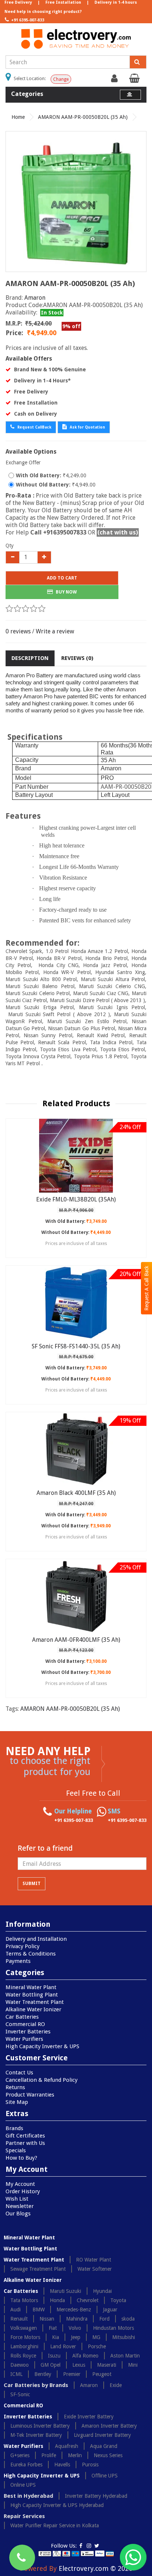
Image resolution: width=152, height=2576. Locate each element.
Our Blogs (18, 2214)
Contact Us (19, 2073)
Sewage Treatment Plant (38, 2269)
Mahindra (77, 2319)
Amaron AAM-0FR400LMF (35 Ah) (76, 1640)
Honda (57, 2300)
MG (96, 2337)
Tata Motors (24, 2300)
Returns (15, 2087)
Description (30, 658)
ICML (16, 2374)
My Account (20, 2184)
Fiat (53, 2328)
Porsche (97, 2346)
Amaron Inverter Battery (109, 2426)
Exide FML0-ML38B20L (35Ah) (76, 1199)
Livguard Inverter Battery (102, 2435)
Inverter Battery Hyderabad (96, 2496)
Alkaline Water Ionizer (33, 2009)
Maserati (107, 2365)
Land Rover (63, 2346)
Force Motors (25, 2337)
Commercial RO (25, 2024)
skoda (128, 2319)
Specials (16, 2150)
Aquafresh (67, 2446)
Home (18, 117)
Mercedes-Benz (74, 2310)
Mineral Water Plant (31, 1987)
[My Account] (115, 80)
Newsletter (20, 2206)
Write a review (55, 631)
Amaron (35, 298)
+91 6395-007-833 (27, 20)
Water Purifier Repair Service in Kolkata (55, 2525)
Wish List (17, 2199)
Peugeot (102, 2374)
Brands (14, 2128)
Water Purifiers (24, 2039)
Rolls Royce (23, 2356)
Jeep (76, 2337)
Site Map (17, 2102)
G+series (20, 2455)
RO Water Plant (94, 2260)
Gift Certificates (25, 2136)
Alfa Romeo (85, 2356)
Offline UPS (105, 2476)
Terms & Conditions (31, 1954)
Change (61, 79)
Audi (15, 2310)
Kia (56, 2337)
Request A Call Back (146, 1288)
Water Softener (95, 2269)
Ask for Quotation (87, 427)
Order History (23, 2191)
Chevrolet (88, 2300)
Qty (10, 546)
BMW (39, 2310)
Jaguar (110, 2310)
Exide (116, 2385)
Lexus (79, 2365)
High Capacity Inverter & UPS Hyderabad (57, 2505)
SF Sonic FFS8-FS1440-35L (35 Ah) (76, 1346)
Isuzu (54, 2356)
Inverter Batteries (28, 2032)
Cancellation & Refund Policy (42, 2080)
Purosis (90, 2465)
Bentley (43, 2374)
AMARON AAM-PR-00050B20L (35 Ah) (83, 117)
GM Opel (51, 2365)
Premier (72, 2374)
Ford (104, 2319)
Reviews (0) (77, 658)
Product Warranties (30, 2095)
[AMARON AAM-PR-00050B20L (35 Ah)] (76, 202)
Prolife (49, 2455)
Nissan (47, 2319)
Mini (133, 2365)
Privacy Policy (23, 1946)
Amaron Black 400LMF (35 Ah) (76, 1493)
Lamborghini (24, 2346)
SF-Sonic (20, 2394)
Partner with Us (25, 2143)
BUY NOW (66, 592)
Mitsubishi (124, 2337)
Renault (19, 2319)
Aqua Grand (104, 2446)
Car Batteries (22, 2017)
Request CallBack (34, 427)
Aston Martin (125, 2356)
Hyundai (102, 2291)
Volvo (75, 2328)
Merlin (75, 2455)
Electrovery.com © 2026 (96, 2568)
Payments (18, 1961)
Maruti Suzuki (65, 2291)
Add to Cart (62, 578)
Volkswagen (24, 2328)
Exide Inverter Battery (89, 2417)
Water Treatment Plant (35, 2002)
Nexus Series (108, 2455)
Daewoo (20, 2365)
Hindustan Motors (113, 2328)
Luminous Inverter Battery (40, 2426)
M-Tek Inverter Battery (36, 2435)
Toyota (118, 2300)
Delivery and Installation (36, 1939)
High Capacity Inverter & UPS (42, 2046)
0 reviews (18, 631)
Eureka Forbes (26, 2465)
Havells (62, 2465)
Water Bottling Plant (32, 1995)
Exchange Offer (23, 462)
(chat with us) (118, 532)
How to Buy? (21, 2158)
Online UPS (23, 2485)
